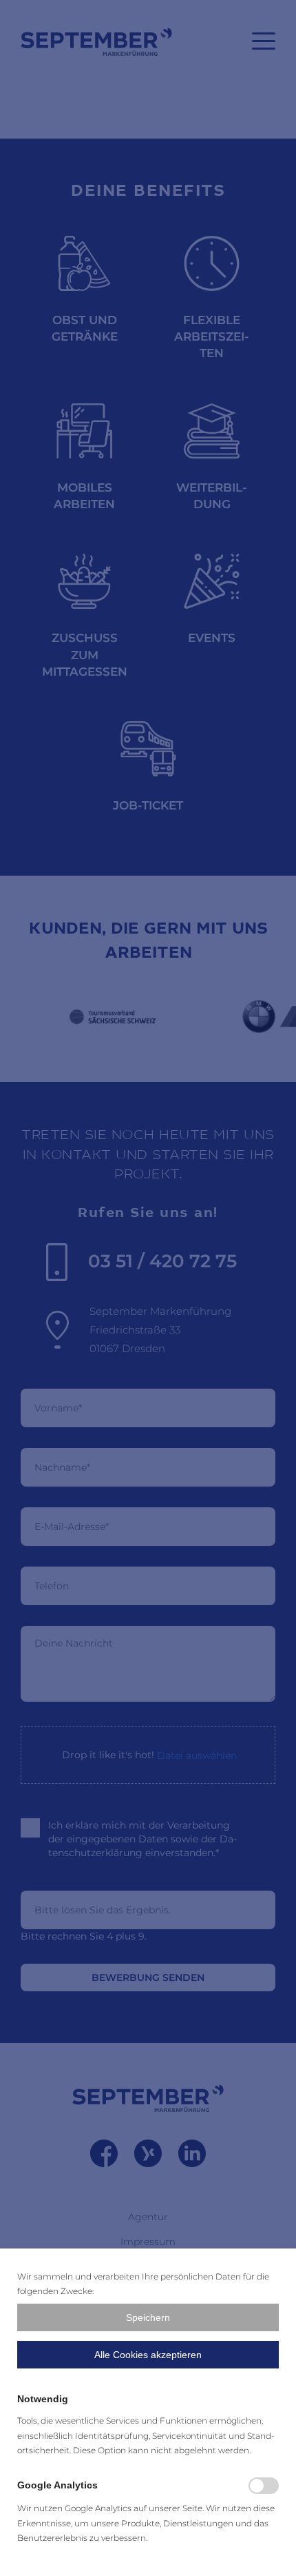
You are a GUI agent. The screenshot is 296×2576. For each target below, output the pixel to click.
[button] (148, 2317)
